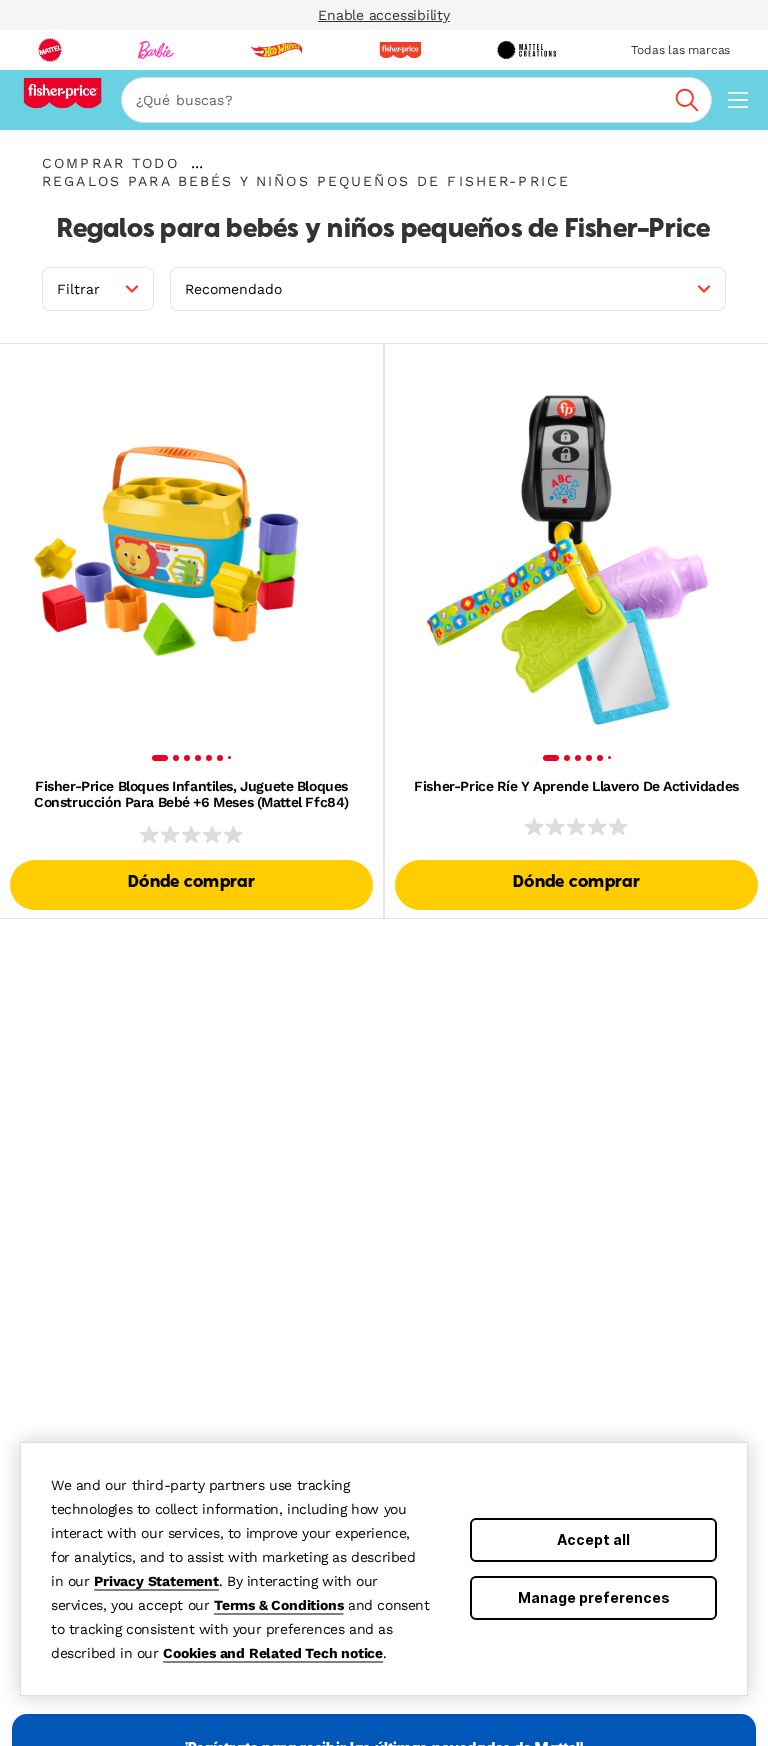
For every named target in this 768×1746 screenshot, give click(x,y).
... (197, 163)
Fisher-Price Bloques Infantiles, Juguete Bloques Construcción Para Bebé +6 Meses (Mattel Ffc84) (191, 794)
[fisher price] (400, 50)
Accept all (593, 1539)
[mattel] (50, 50)
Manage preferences (594, 1597)
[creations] (526, 50)
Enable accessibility (384, 15)
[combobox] (416, 100)
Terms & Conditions (278, 1605)
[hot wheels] (276, 50)
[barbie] (156, 50)
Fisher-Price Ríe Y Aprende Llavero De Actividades (576, 786)
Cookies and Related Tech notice (273, 1653)
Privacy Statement (156, 1581)
